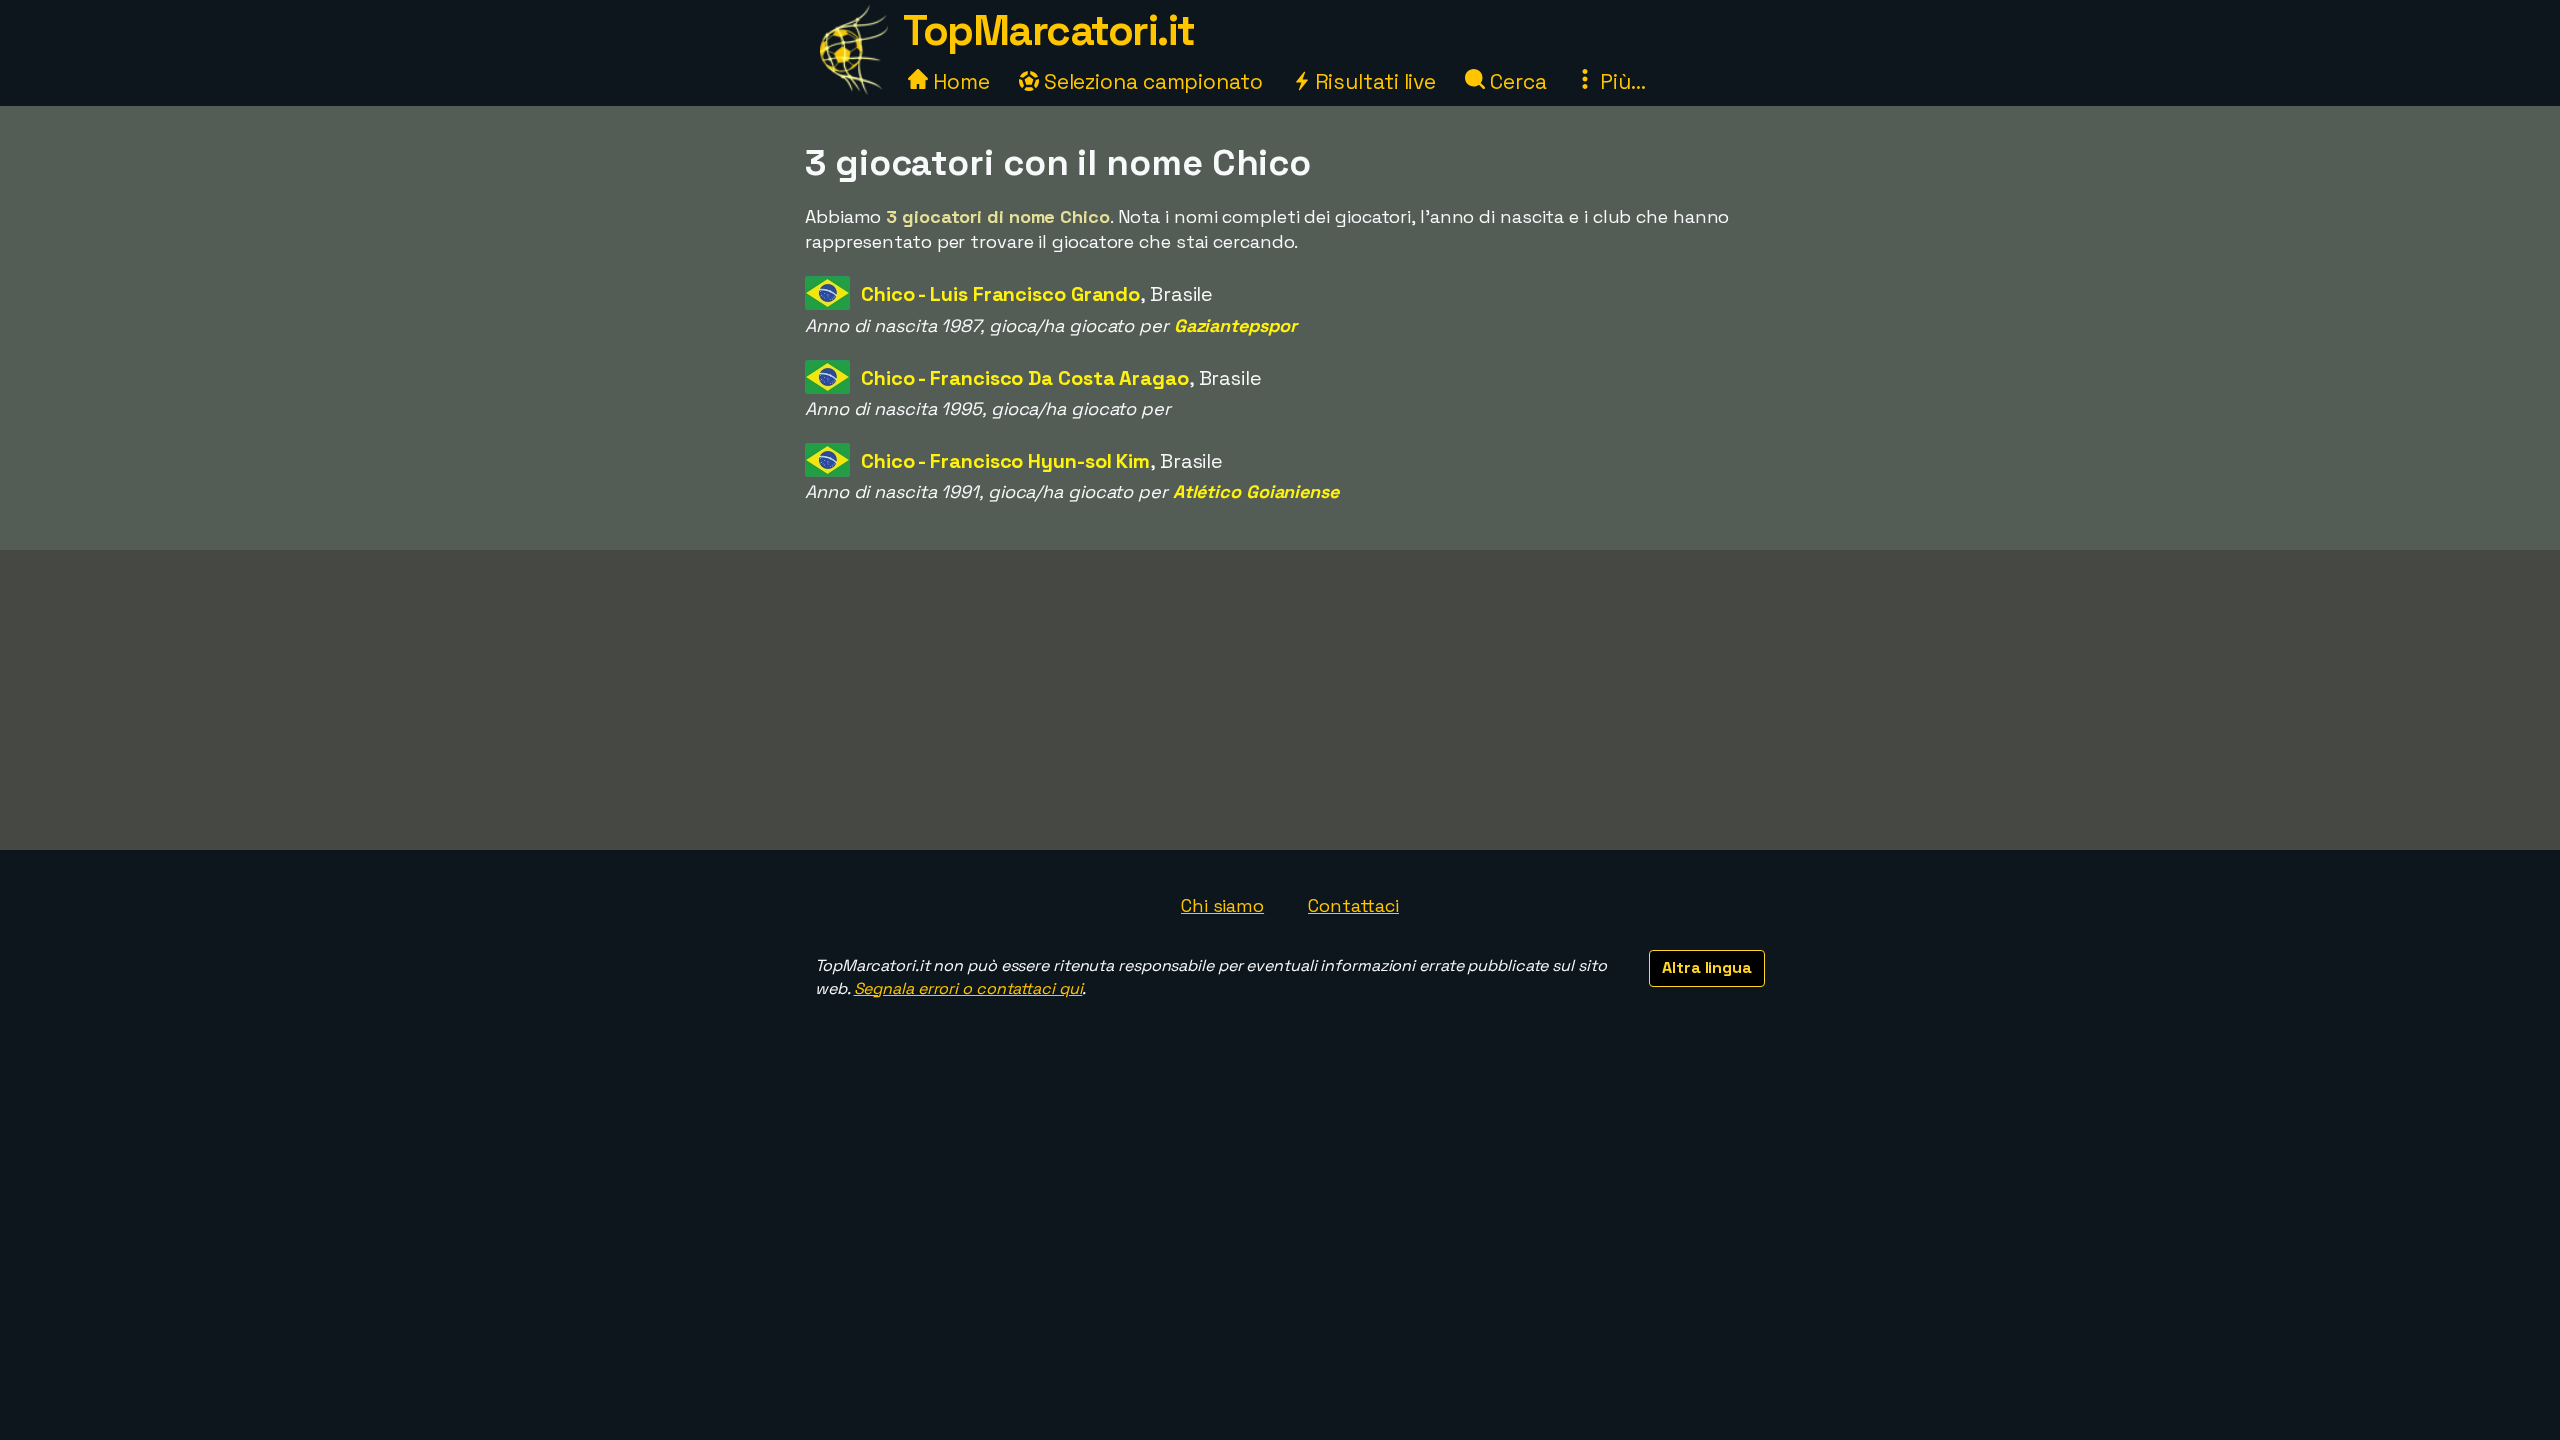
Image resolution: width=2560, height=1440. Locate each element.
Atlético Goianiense (1256, 491)
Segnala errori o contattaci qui (968, 988)
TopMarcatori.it (1049, 30)
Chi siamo (1222, 905)
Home (959, 81)
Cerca (1515, 81)
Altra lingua (1707, 967)
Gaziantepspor (1235, 325)
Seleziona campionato (1151, 81)
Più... (1620, 81)
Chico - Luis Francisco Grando (1000, 294)
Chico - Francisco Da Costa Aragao (1025, 378)
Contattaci (1353, 905)
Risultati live (1373, 81)
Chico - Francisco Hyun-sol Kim (1005, 461)
